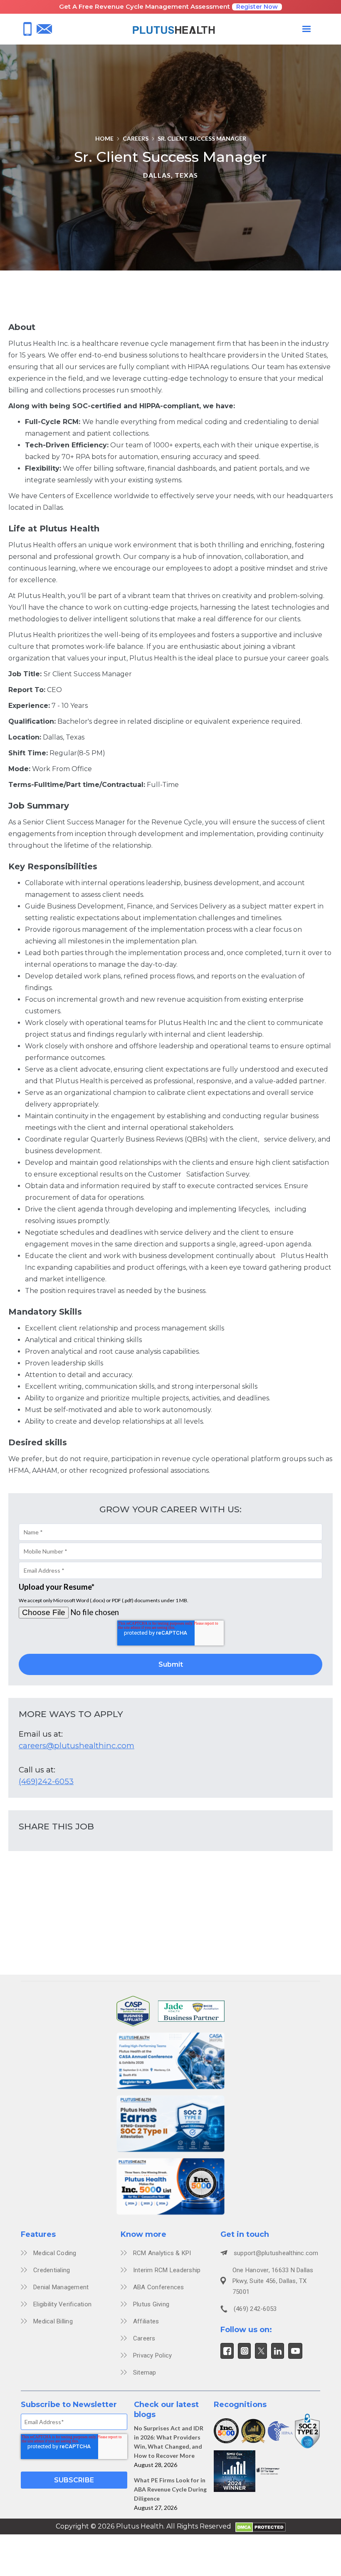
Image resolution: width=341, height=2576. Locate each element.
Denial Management (61, 2287)
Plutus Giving (151, 2304)
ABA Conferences (159, 2287)
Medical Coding (55, 2253)
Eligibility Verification (62, 2304)
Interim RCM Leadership (167, 2270)
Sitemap (145, 2373)
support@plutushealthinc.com (276, 2253)
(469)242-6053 (46, 1781)
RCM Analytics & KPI (162, 2253)
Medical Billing (53, 2321)
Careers (136, 138)
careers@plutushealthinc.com (77, 1746)
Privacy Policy (153, 2355)
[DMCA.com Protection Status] (261, 2526)
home (104, 138)
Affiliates (146, 2321)
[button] (306, 29)
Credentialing (52, 2270)
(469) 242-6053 (255, 2309)
